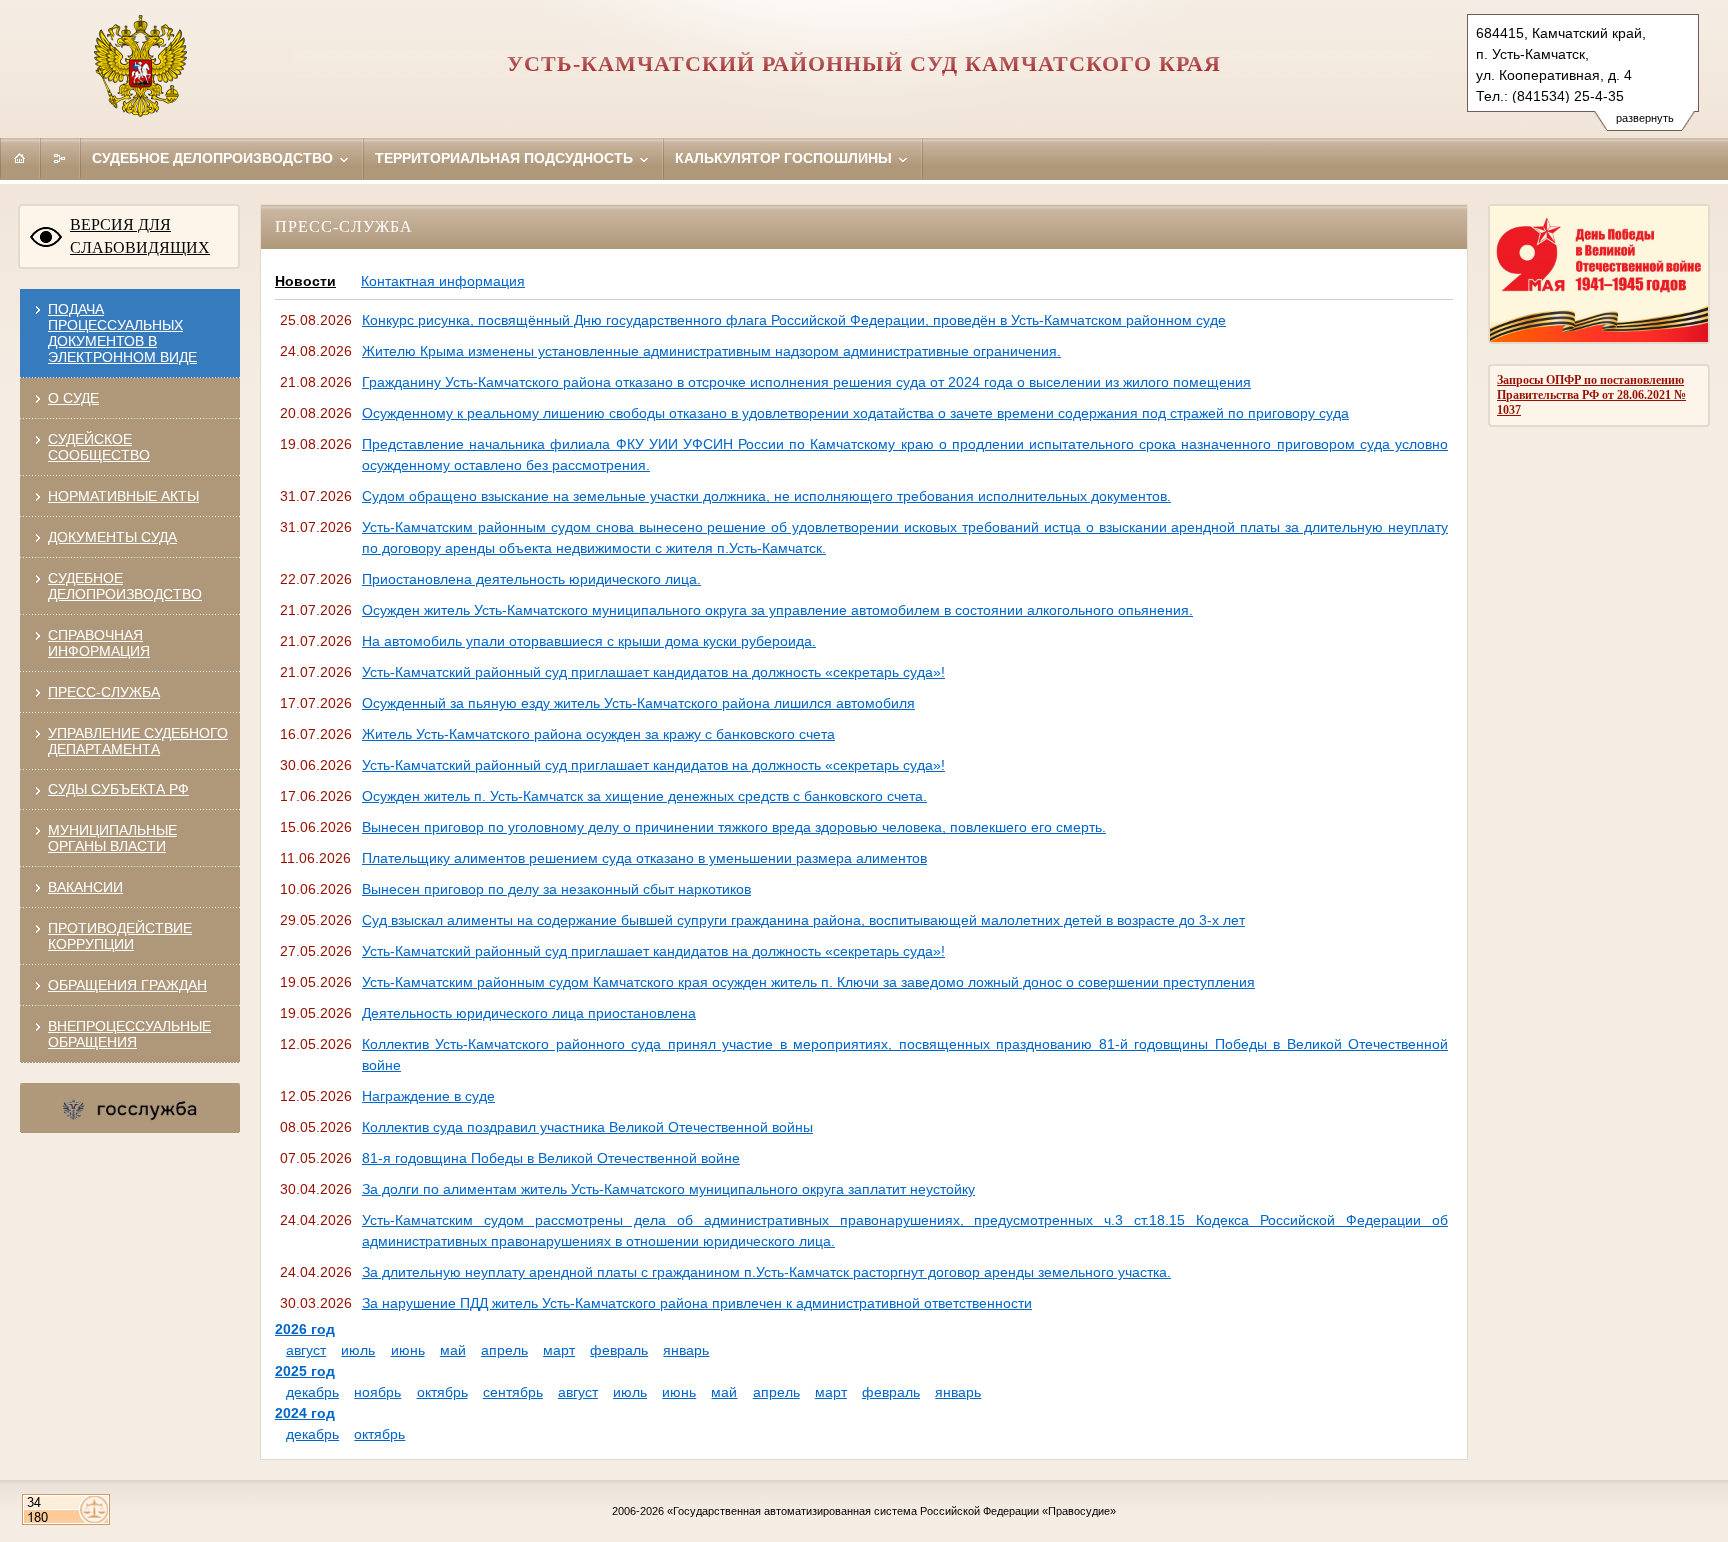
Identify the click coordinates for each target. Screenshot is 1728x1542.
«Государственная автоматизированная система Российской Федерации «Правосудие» (891, 1511)
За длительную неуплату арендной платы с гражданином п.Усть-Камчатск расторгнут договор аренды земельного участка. (766, 1272)
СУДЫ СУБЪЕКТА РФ (118, 789)
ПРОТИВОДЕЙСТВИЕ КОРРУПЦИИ (120, 936)
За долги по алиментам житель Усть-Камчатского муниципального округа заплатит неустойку (668, 1189)
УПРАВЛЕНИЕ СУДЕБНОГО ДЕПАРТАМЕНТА (138, 741)
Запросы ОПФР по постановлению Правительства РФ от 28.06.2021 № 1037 (1591, 395)
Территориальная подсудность (506, 158)
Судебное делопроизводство (214, 158)
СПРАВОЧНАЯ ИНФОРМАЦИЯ (99, 643)
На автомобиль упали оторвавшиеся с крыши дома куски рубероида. (589, 641)
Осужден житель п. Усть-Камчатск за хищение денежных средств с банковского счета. (644, 796)
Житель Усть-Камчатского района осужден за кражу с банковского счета (598, 734)
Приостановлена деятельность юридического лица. (531, 579)
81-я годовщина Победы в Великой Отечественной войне (551, 1158)
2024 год (305, 1413)
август (306, 1350)
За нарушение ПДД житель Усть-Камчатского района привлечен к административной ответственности (697, 1303)
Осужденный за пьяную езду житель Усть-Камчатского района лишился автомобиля (638, 703)
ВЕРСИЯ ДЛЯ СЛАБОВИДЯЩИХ (140, 236)
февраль (619, 1350)
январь (686, 1350)
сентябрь (513, 1392)
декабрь (312, 1392)
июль (358, 1350)
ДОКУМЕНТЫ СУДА (112, 537)
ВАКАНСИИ (85, 887)
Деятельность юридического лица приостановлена (529, 1013)
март (559, 1350)
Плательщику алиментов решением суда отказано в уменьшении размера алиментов (644, 858)
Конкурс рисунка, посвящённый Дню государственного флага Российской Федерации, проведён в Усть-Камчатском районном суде (794, 320)
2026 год (305, 1329)
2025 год (305, 1371)
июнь (408, 1350)
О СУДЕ (73, 398)
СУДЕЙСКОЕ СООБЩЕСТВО (99, 447)
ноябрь (377, 1392)
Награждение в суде (428, 1096)
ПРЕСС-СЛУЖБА (104, 692)
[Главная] (20, 158)
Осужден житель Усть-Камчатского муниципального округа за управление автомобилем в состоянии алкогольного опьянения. (777, 610)
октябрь (442, 1392)
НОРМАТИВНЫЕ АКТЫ (123, 496)
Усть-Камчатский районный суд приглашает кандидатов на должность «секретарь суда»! (653, 672)
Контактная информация (443, 281)
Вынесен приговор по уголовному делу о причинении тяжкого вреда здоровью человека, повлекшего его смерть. (734, 827)
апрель (504, 1350)
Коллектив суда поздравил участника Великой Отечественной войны (587, 1127)
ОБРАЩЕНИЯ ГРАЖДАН (127, 985)
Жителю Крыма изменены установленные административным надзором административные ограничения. (711, 351)
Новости (305, 281)
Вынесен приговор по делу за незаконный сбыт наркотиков (556, 889)
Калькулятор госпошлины (785, 158)
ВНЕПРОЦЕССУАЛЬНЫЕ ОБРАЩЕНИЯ (129, 1034)
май (453, 1350)
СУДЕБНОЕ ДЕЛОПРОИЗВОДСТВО (125, 586)
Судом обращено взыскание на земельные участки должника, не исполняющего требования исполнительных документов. (766, 496)
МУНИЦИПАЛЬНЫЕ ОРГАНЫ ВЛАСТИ (112, 838)
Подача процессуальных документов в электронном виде (122, 333)
